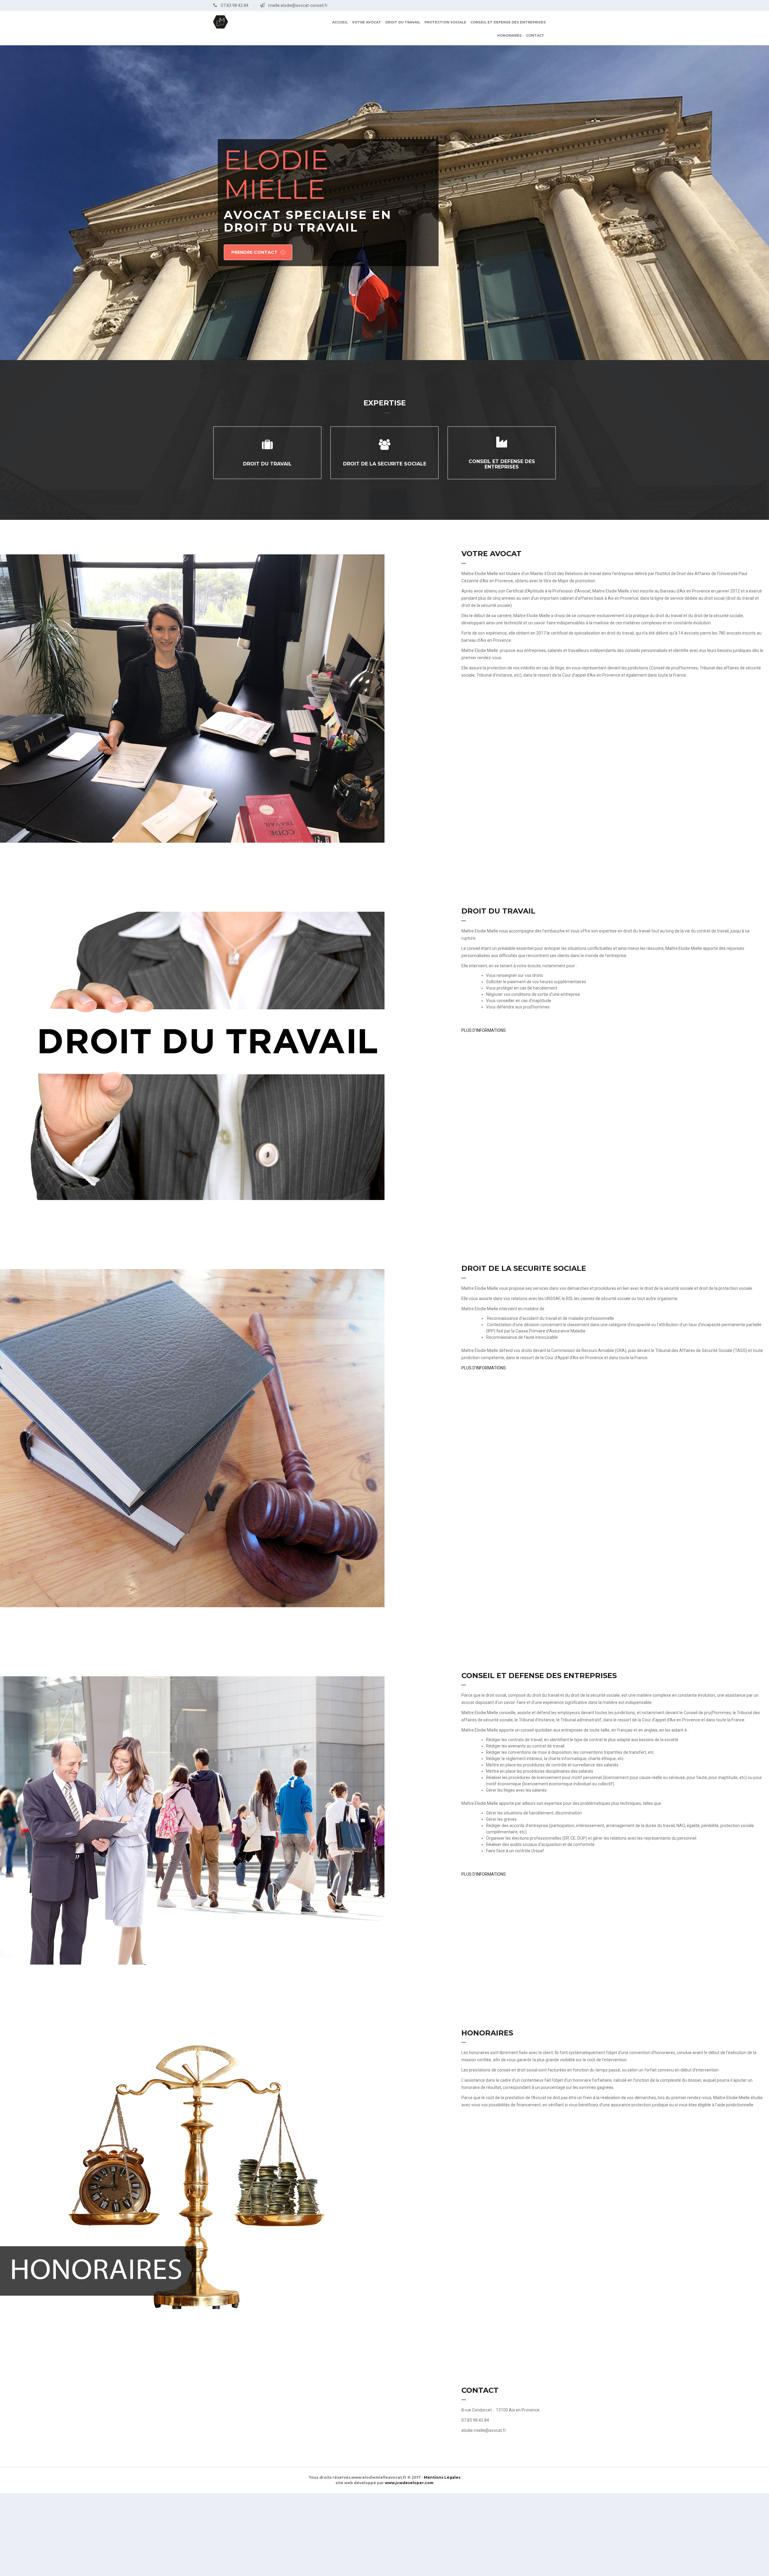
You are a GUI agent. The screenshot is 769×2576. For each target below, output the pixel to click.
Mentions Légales (442, 2477)
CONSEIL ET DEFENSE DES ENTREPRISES (508, 22)
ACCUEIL (340, 22)
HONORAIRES (509, 35)
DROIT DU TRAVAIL (403, 22)
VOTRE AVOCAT (367, 22)
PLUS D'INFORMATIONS (484, 1030)
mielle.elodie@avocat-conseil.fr (298, 5)
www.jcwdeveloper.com (409, 2483)
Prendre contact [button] (254, 253)
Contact (535, 35)
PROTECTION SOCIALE (445, 22)
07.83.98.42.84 (235, 5)
